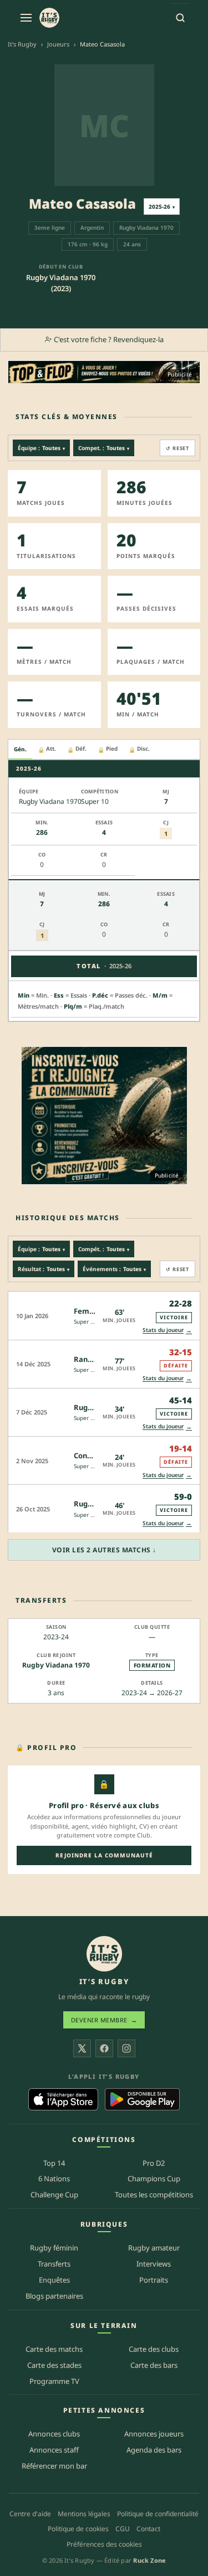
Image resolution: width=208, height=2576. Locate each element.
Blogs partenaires (54, 2296)
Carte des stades (54, 2365)
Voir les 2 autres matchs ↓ (104, 1550)
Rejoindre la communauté (104, 1855)
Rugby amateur (154, 2248)
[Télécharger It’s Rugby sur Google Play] (142, 2099)
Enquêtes (54, 2280)
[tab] (20, 750)
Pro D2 (154, 2163)
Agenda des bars (154, 2450)
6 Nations (54, 2178)
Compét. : (104, 1249)
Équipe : (41, 448)
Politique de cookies (78, 2529)
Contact (148, 2529)
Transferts (54, 2264)
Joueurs (58, 44)
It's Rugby (22, 44)
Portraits (154, 2280)
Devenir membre (104, 2020)
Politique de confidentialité (158, 2514)
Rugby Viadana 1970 (56, 1665)
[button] (104, 1315)
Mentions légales (84, 2514)
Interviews (154, 2264)
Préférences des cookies (104, 2544)
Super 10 (85, 1321)
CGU (123, 2529)
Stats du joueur (167, 1330)
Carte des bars (154, 2365)
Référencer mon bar (54, 2466)
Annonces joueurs (154, 2434)
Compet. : (104, 448)
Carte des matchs (54, 2349)
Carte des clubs (154, 2349)
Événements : (114, 1269)
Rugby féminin (54, 2248)
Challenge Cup (54, 2195)
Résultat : (44, 1269)
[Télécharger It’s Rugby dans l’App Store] (64, 2099)
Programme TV (54, 2381)
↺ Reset (177, 448)
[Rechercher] (180, 18)
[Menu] (26, 18)
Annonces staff (54, 2450)
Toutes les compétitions (154, 2195)
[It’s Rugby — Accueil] (104, 1954)
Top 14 (54, 2163)
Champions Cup (154, 2178)
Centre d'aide (30, 2514)
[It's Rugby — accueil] (49, 18)
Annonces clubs (54, 2434)
